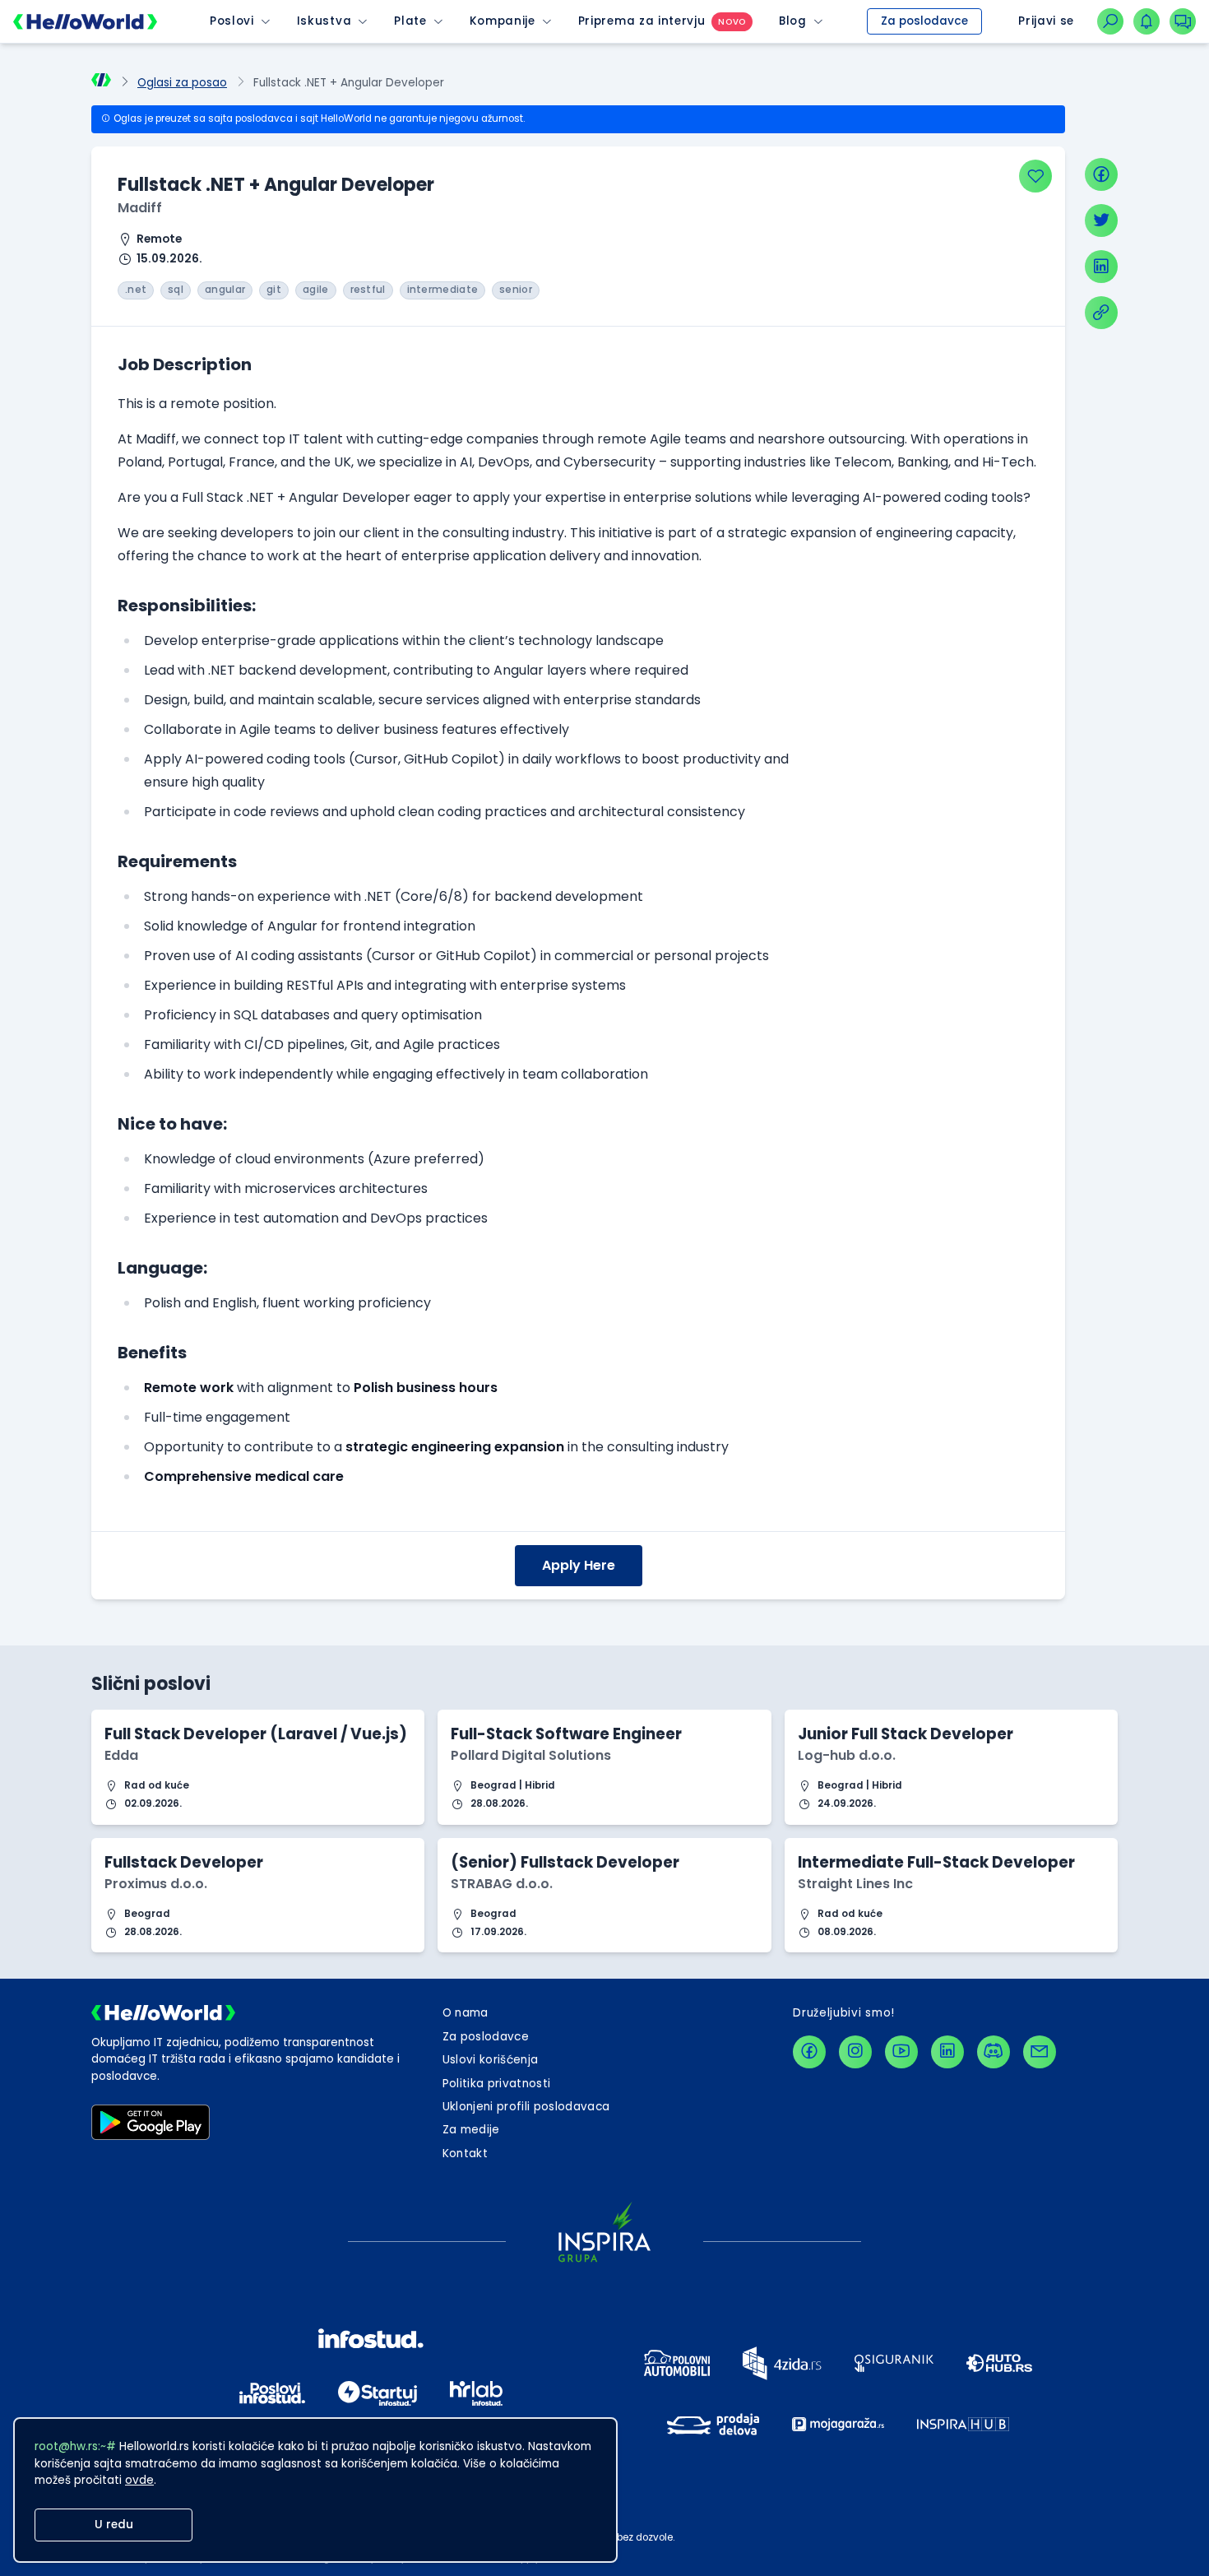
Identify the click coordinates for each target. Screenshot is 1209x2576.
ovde (139, 2480)
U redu (114, 2525)
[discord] (994, 2052)
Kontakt (465, 2154)
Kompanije (503, 21)
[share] (1101, 313)
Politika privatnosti (497, 2084)
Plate (410, 21)
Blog (793, 21)
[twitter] (1101, 220)
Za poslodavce (924, 21)
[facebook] (1101, 174)
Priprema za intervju (642, 21)
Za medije (471, 2130)
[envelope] (1040, 2052)
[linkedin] (1101, 267)
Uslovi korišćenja (491, 2060)
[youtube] (901, 2052)
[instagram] (855, 2052)
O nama (466, 2013)
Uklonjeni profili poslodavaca (526, 2107)
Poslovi (232, 21)
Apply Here (579, 1565)
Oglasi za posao (182, 83)
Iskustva (324, 21)
